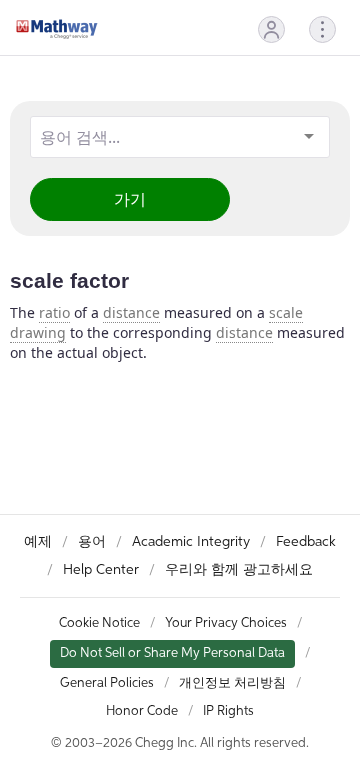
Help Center (101, 570)
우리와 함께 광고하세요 (239, 570)
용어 (92, 542)
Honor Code (142, 711)
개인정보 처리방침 (232, 683)
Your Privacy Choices (226, 623)
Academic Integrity (191, 542)
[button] (271, 29)
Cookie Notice (99, 623)
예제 (38, 542)
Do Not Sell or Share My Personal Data (172, 653)
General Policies (107, 683)
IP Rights (228, 711)
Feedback (306, 542)
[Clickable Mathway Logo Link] (57, 29)
